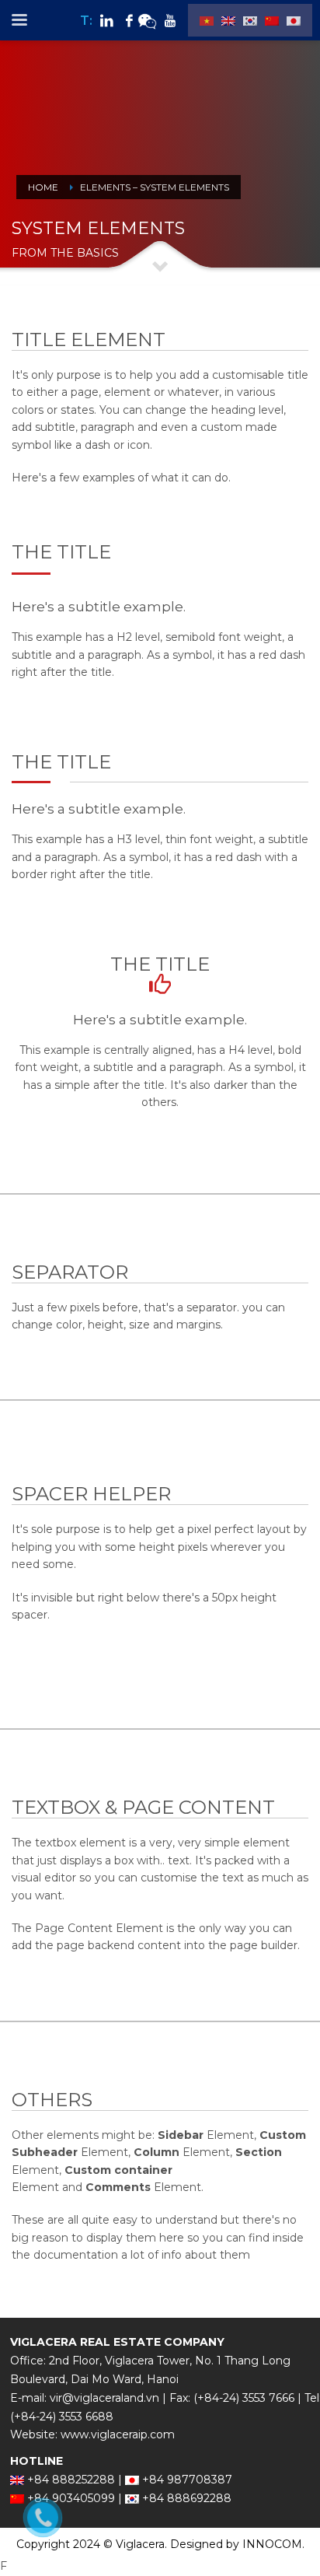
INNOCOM (272, 2544)
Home (43, 187)
